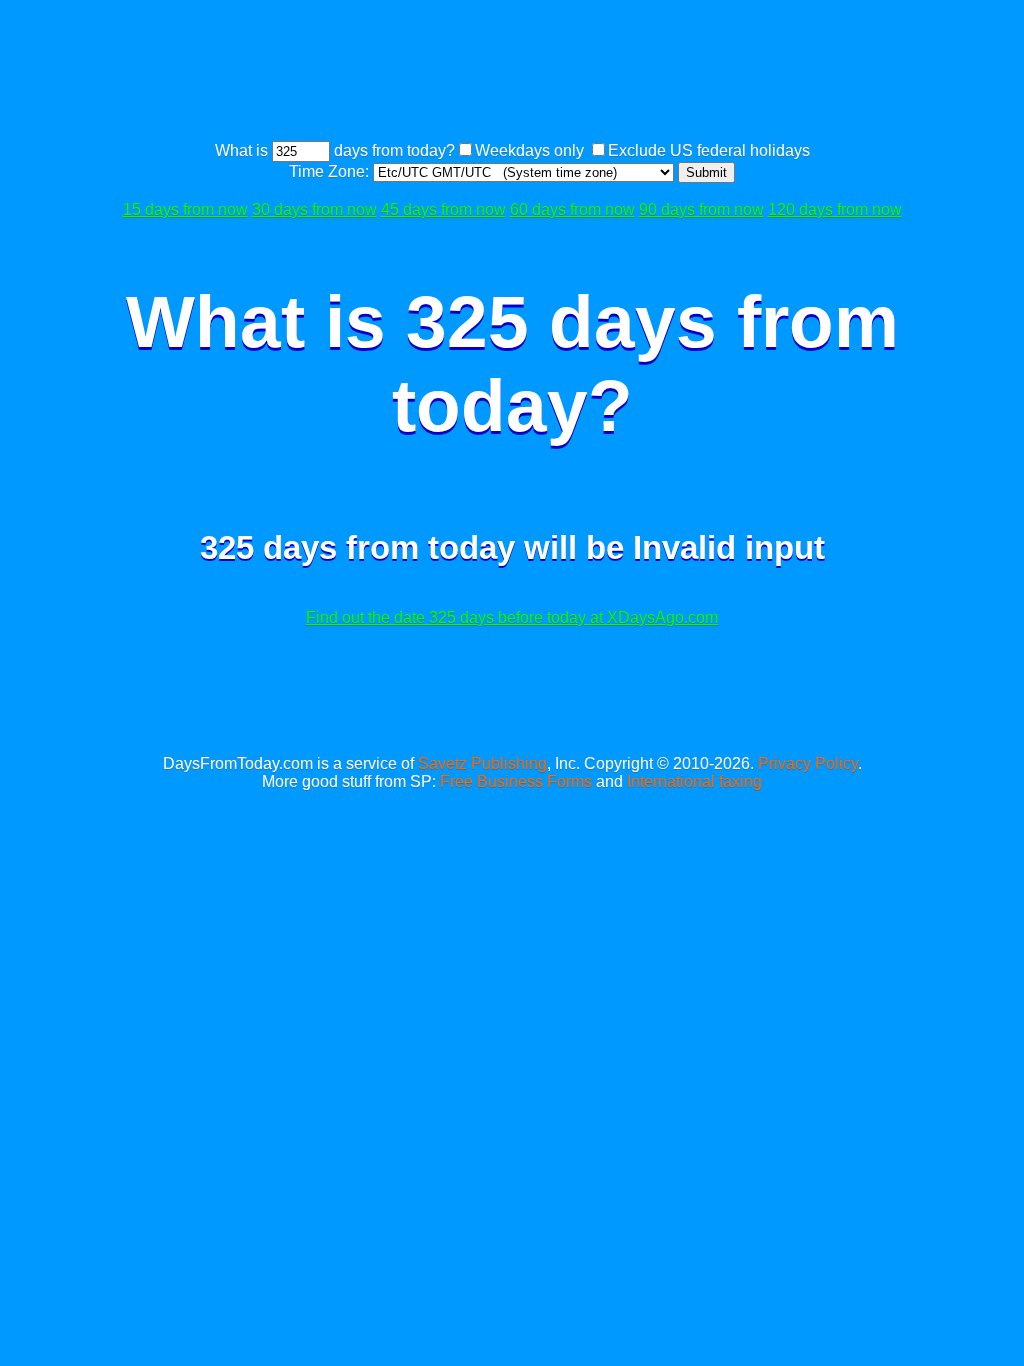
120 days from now (835, 209)
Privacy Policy (808, 763)
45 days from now (443, 209)
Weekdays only (529, 150)
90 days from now (701, 209)
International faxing (694, 781)
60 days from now (572, 209)
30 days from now (314, 209)
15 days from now (185, 209)
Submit (706, 172)
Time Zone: (331, 171)
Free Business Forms (516, 781)
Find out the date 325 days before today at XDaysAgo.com (512, 617)
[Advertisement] (512, 73)
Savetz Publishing (482, 763)
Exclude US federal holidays (709, 150)
